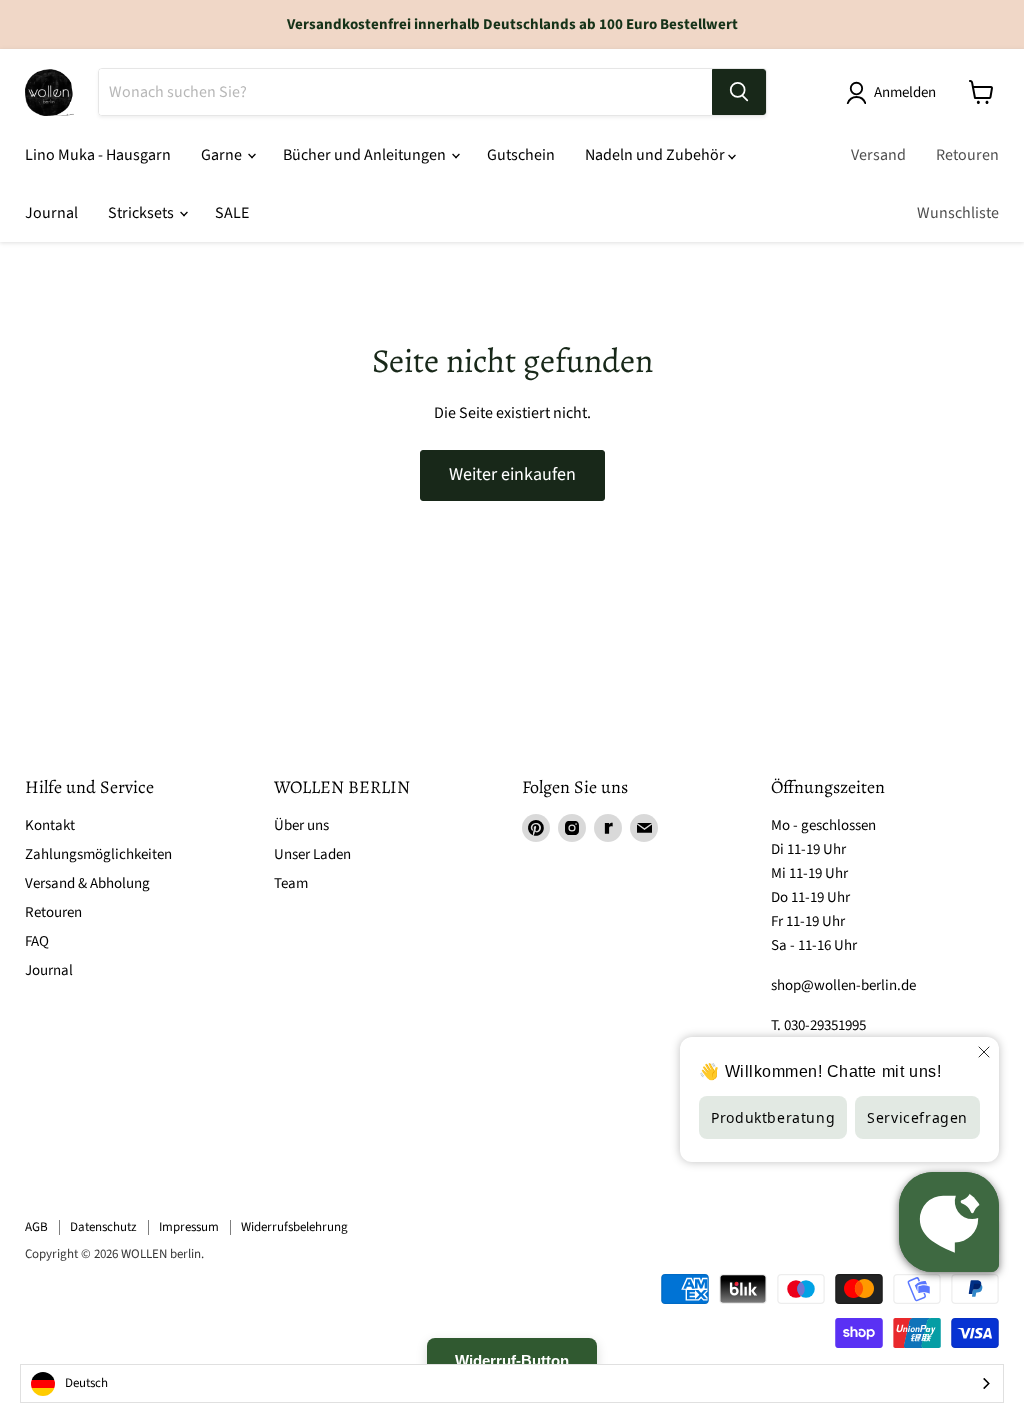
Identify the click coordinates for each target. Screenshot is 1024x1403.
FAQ (37, 941)
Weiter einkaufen (512, 474)
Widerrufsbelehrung (294, 1227)
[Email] (644, 828)
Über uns (301, 825)
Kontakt (50, 825)
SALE (232, 213)
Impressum (189, 1227)
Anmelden (905, 92)
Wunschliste (958, 213)
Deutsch (86, 1383)
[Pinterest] (536, 828)
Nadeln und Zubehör (656, 155)
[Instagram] (572, 828)
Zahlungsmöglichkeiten (98, 854)
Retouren (967, 155)
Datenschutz (103, 1227)
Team (291, 883)
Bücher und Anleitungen (366, 155)
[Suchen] (739, 92)
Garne (223, 155)
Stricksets (142, 213)
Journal (51, 213)
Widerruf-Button (512, 1360)
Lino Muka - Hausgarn (98, 155)
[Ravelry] (608, 828)
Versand (878, 155)
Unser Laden (312, 854)
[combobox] (512, 1383)
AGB (36, 1227)
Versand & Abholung (87, 883)
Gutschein (521, 155)
